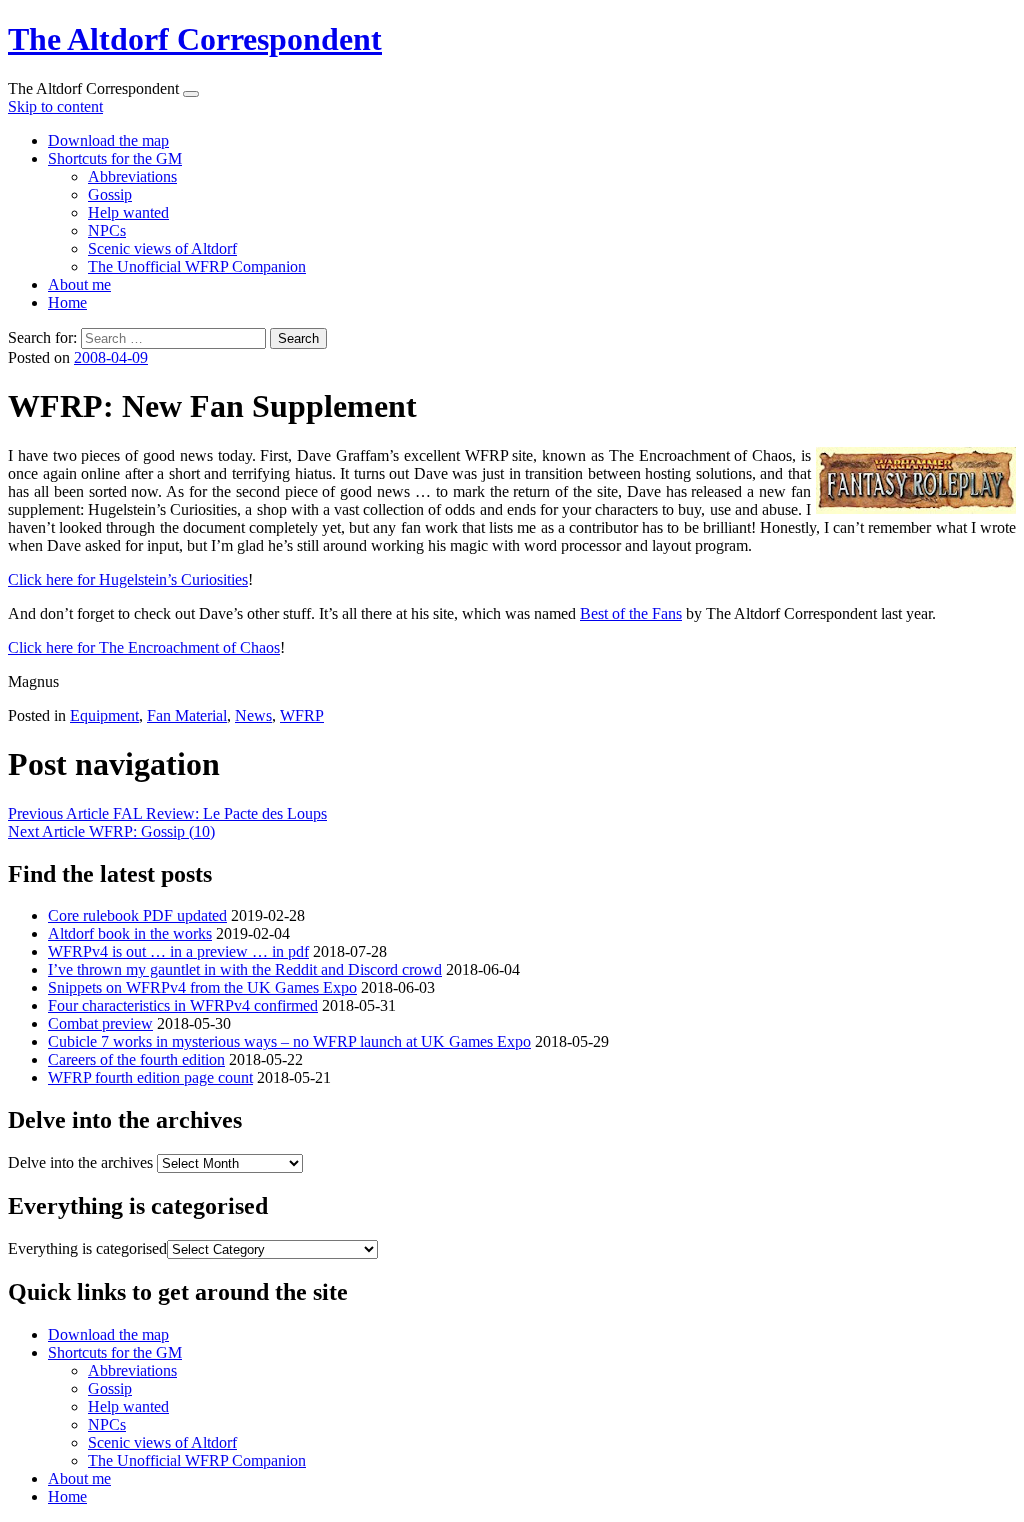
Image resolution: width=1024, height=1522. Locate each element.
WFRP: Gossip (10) (111, 831)
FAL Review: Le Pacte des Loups (167, 813)
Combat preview (100, 1023)
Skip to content (55, 106)
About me (79, 284)
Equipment (104, 715)
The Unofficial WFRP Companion (197, 266)
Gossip (110, 194)
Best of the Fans (631, 613)
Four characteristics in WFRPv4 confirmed (183, 1005)
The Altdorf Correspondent (195, 39)
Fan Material (187, 715)
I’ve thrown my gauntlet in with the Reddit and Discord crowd (245, 969)
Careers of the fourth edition (136, 1059)
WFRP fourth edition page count (150, 1077)
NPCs (107, 230)
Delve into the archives (80, 1162)
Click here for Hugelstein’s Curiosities (128, 579)
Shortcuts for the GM (115, 158)
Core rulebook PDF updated (137, 915)
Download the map (108, 140)
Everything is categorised (87, 1248)
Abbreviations (132, 176)
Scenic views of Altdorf (162, 248)
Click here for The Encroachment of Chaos (144, 647)
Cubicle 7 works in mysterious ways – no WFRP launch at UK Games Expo (289, 1041)
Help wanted (128, 212)
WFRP (302, 715)
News (253, 715)
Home (67, 302)
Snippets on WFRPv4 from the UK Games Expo (202, 987)
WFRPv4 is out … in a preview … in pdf (178, 951)
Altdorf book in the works (130, 933)
